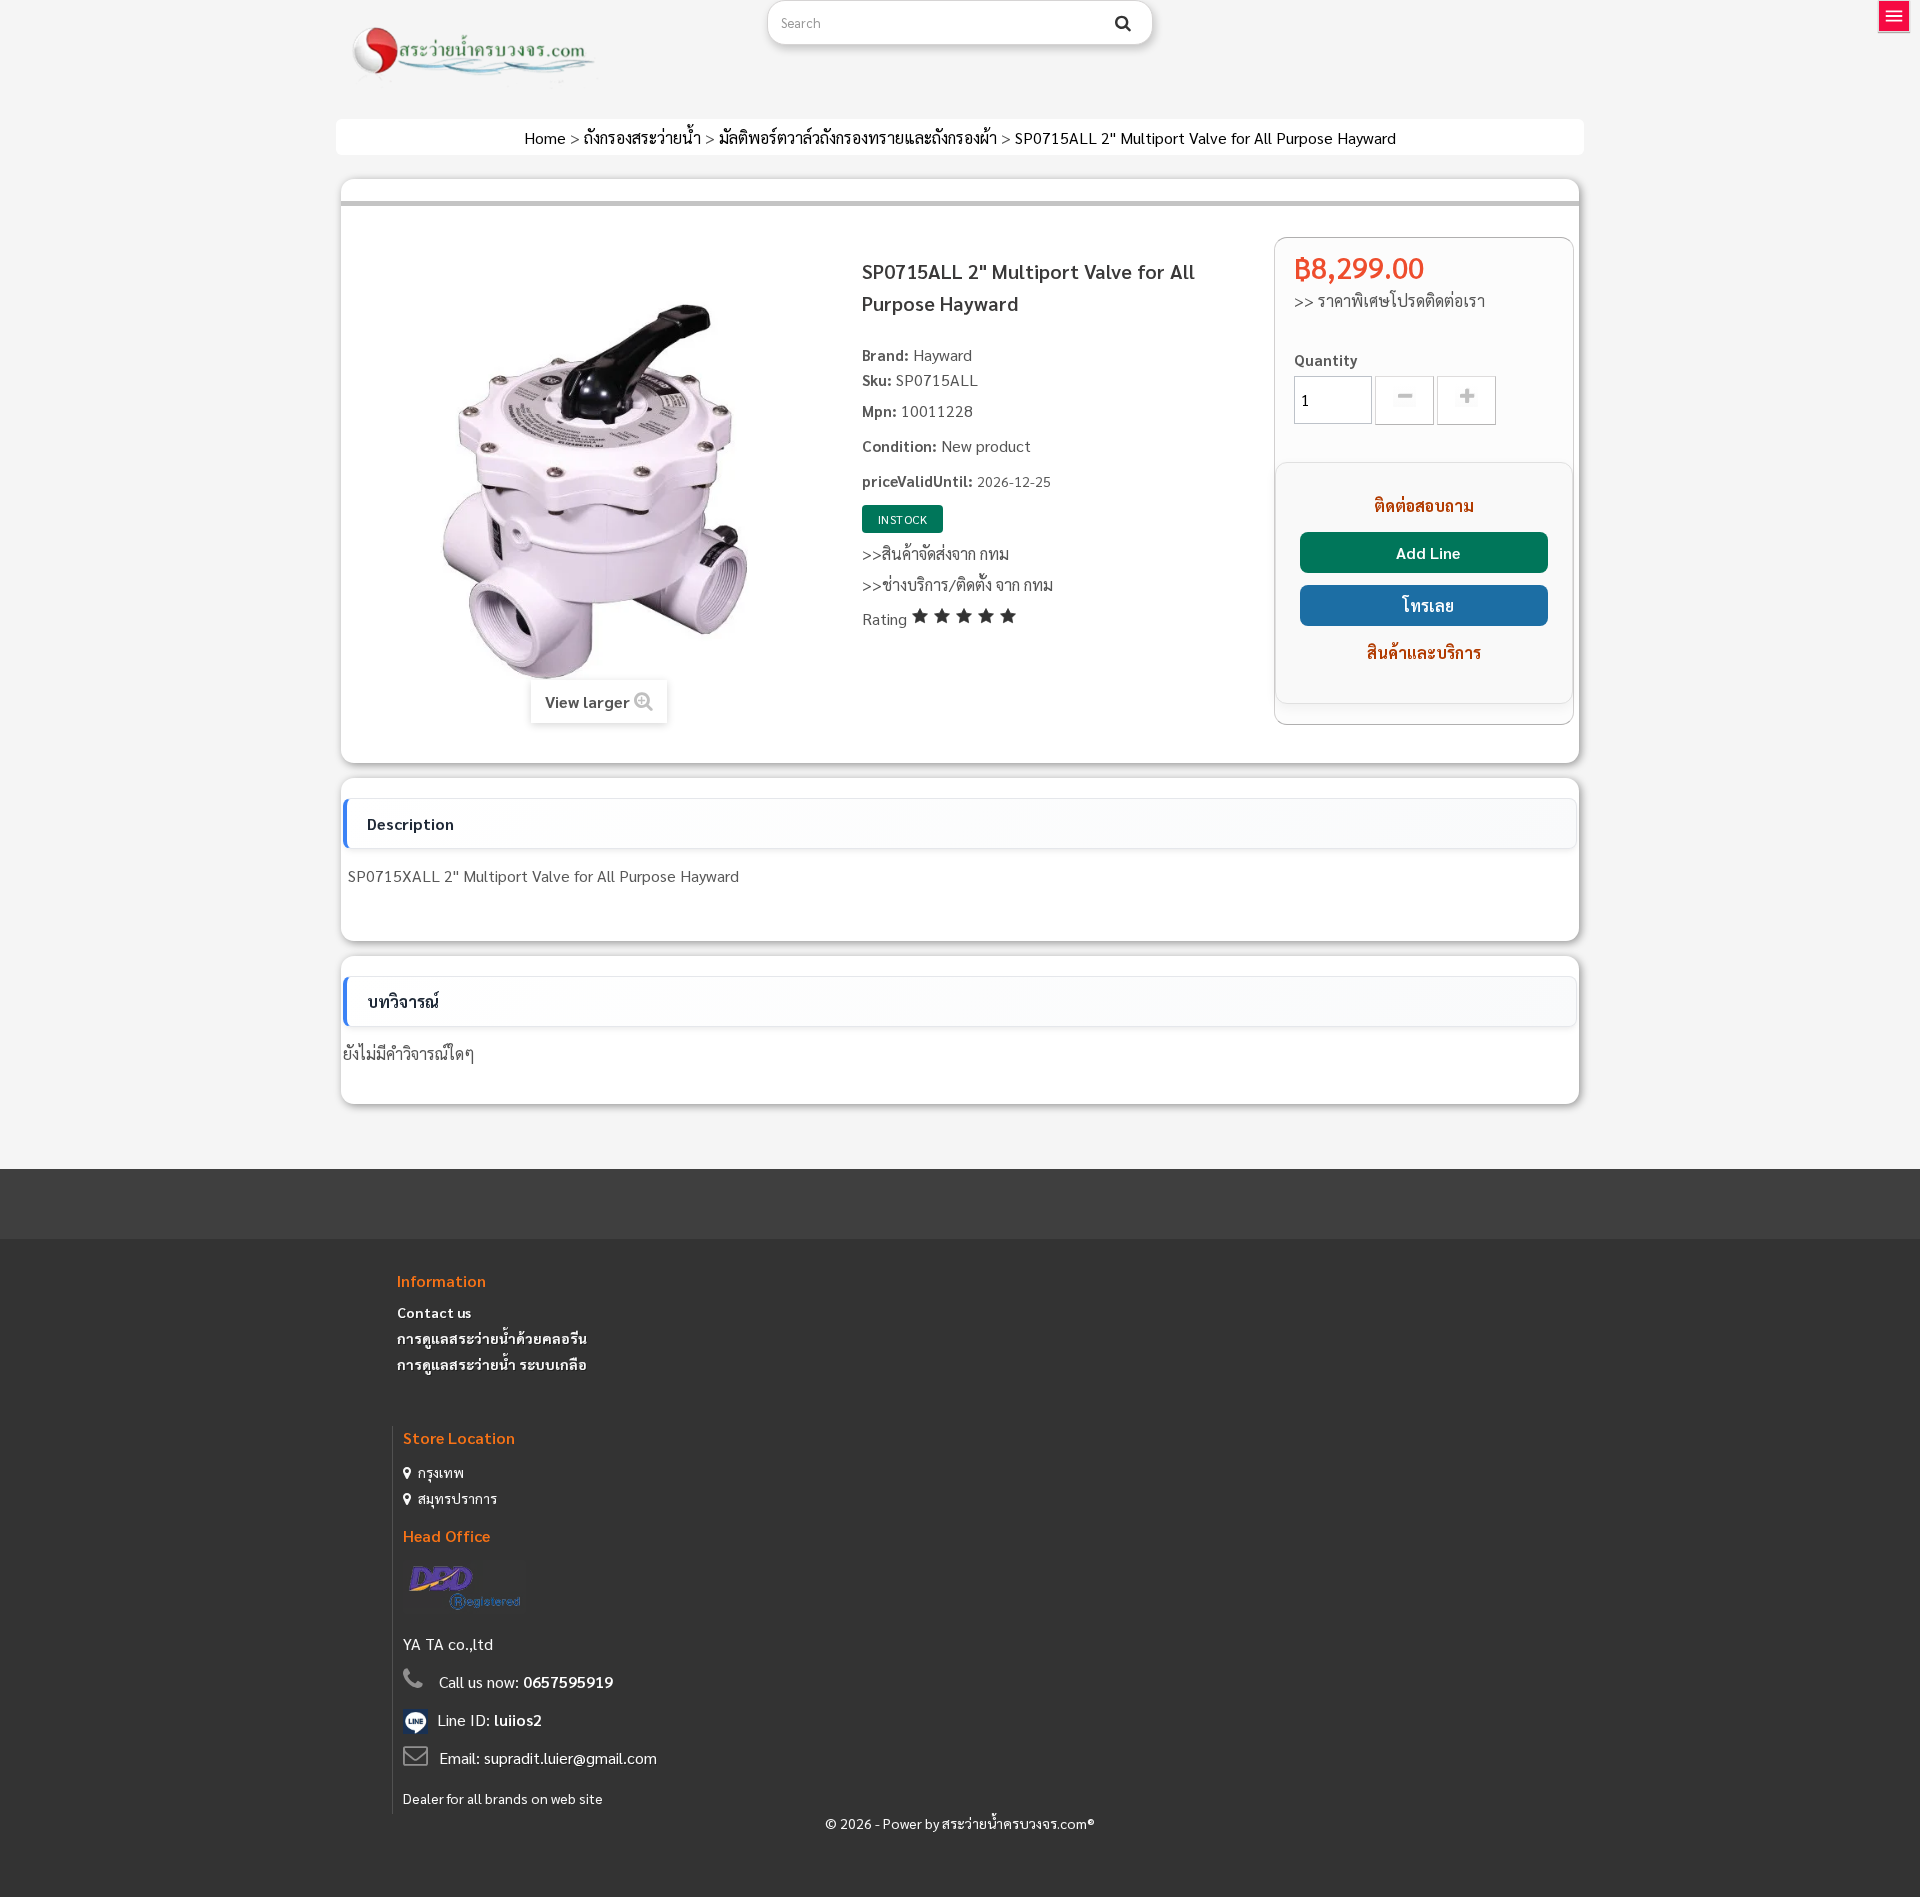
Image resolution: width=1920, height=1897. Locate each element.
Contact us (434, 1312)
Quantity (1326, 359)
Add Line (1428, 552)
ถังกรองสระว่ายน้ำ (644, 137)
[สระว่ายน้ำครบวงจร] (544, 52)
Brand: (885, 354)
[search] (1123, 23)
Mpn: (879, 410)
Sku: (877, 379)
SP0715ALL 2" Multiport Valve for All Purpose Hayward (1205, 137)
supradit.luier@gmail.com (570, 1757)
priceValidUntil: (917, 480)
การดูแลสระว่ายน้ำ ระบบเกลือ (492, 1364)
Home (547, 137)
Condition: (899, 445)
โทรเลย (1428, 605)
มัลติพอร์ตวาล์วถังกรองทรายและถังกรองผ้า (860, 137)
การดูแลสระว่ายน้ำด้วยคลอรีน (492, 1338)
